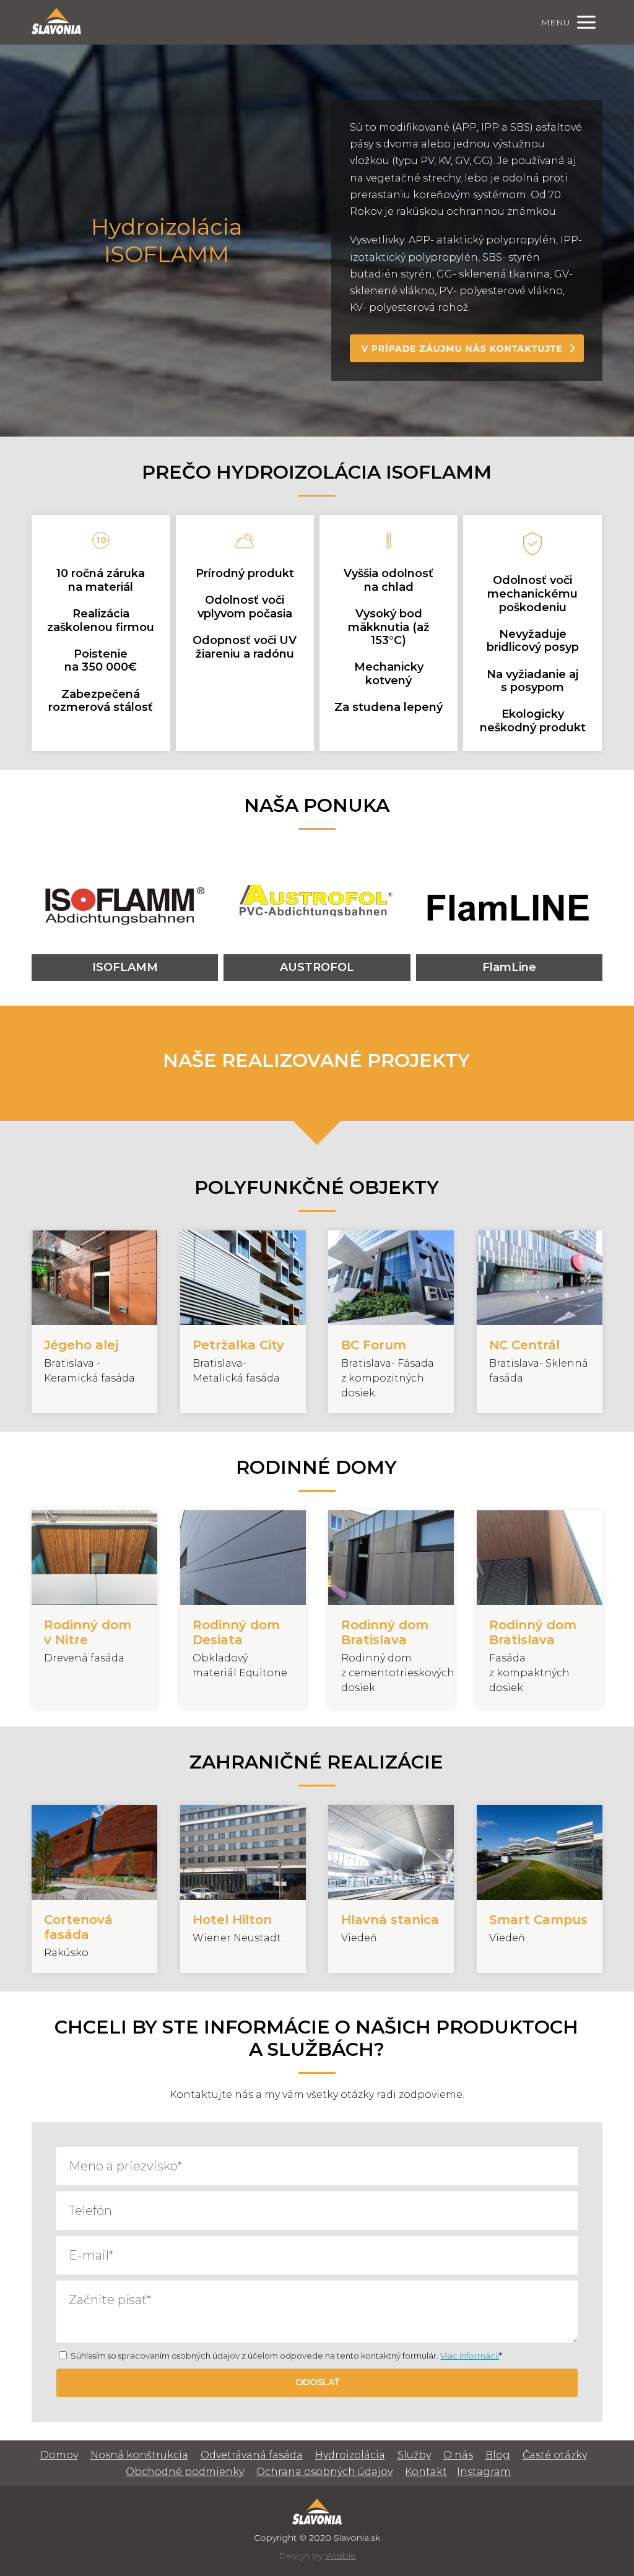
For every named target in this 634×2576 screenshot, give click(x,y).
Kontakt (426, 2472)
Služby (414, 2455)
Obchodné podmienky (185, 2472)
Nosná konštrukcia (139, 2455)
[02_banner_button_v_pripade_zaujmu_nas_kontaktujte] (467, 348)
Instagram (484, 2472)
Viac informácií (470, 2356)
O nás (458, 2455)
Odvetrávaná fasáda (252, 2455)
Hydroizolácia (350, 2455)
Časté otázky (555, 2455)
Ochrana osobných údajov (324, 2472)
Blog (498, 2455)
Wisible (341, 2556)
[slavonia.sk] (56, 22)
